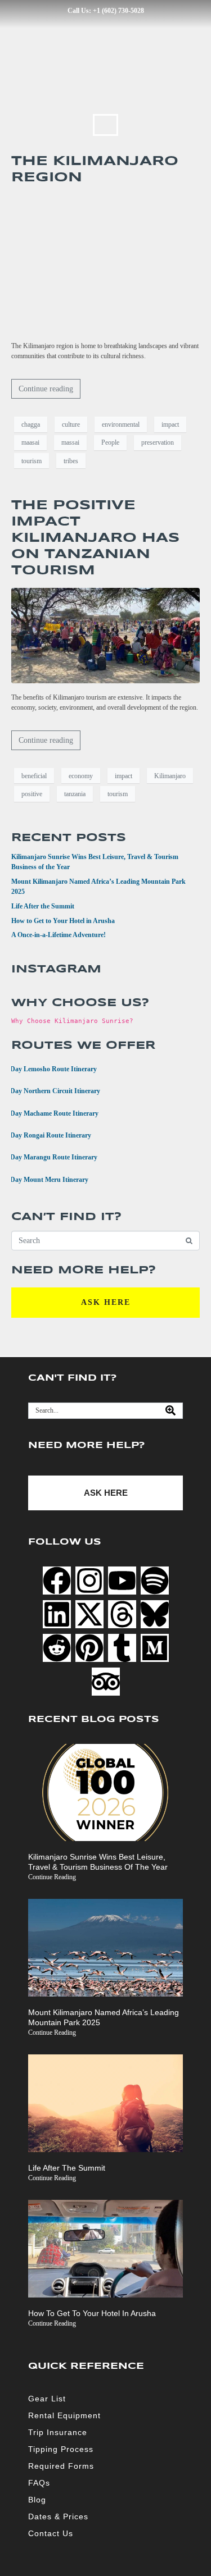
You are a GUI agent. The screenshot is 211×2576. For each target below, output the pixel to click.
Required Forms (61, 2466)
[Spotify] (155, 1581)
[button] (105, 125)
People (110, 442)
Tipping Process (61, 2449)
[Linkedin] (57, 1614)
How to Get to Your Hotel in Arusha (63, 921)
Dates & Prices (58, 2516)
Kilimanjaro (170, 776)
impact (170, 424)
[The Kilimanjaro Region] (105, 263)
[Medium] (155, 1648)
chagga (31, 424)
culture (71, 424)
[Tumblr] (122, 1648)
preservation (158, 442)
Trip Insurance (58, 2432)
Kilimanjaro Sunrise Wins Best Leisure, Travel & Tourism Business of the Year (98, 1862)
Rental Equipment (64, 2415)
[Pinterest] (89, 1648)
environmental (121, 424)
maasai (30, 442)
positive (32, 794)
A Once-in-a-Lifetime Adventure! (59, 935)
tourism (32, 461)
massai (70, 442)
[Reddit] (57, 1648)
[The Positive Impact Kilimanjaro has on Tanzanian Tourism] (105, 635)
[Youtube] (122, 1581)
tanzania (75, 794)
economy (81, 776)
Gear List (47, 2399)
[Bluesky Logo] (155, 1614)
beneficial (34, 776)
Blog (37, 2500)
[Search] (170, 1411)
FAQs (39, 2483)
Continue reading (46, 389)
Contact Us (51, 2533)
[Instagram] (89, 1581)
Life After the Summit (43, 906)
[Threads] (122, 1614)
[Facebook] (57, 1581)
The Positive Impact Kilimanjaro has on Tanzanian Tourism (95, 538)
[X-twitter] (89, 1614)
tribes (71, 461)
